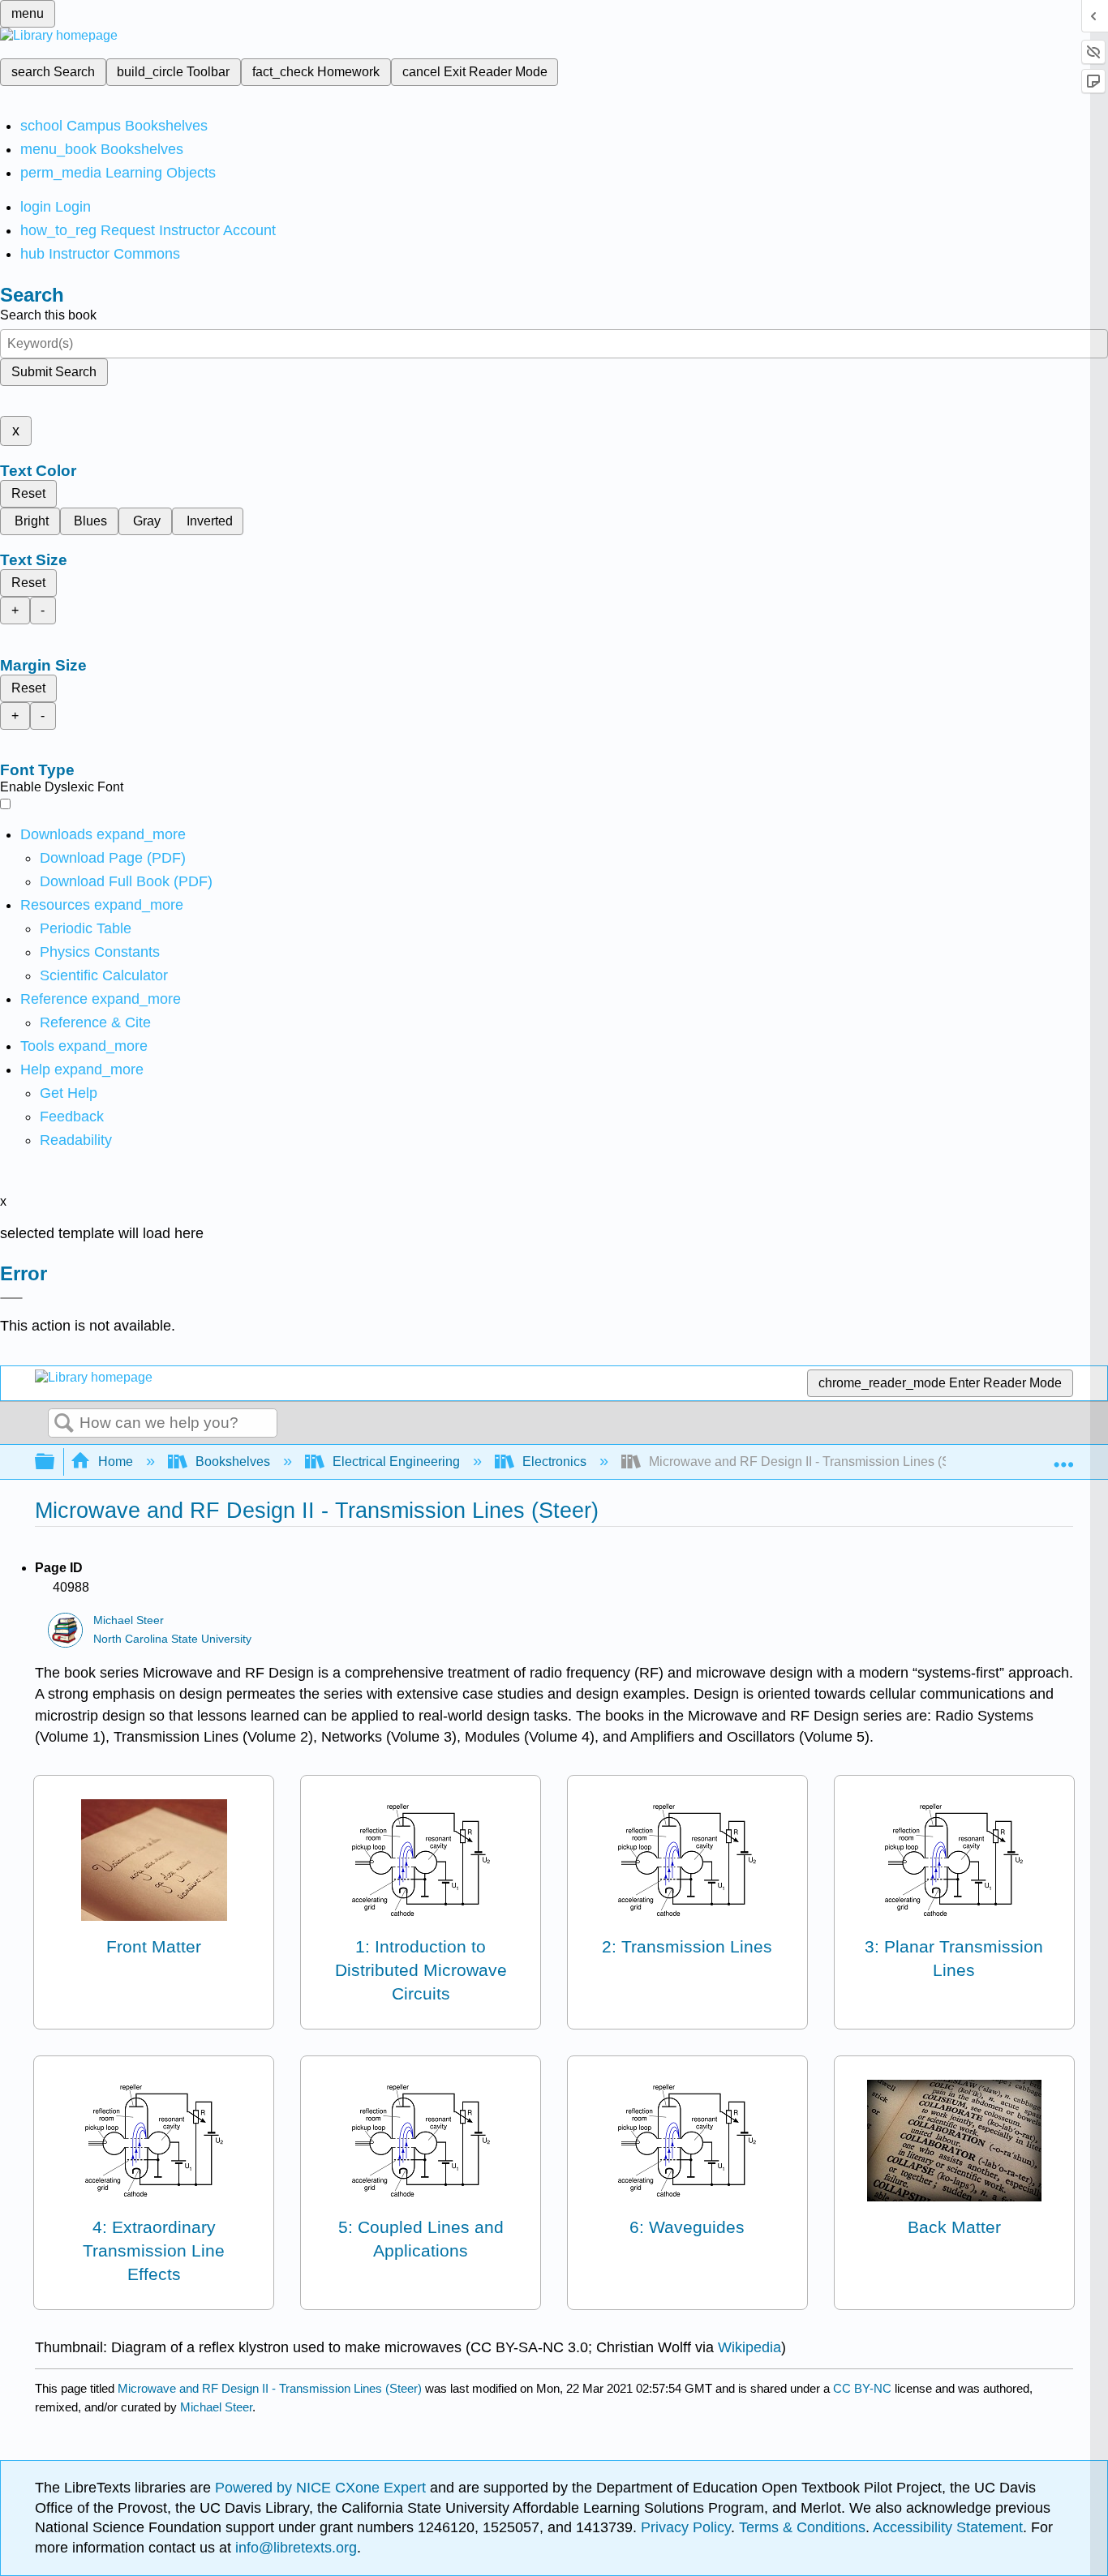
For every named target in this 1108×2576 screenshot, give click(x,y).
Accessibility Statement (948, 2527)
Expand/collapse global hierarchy (55, 1462)
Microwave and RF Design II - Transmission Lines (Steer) (270, 2388)
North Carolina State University (172, 1639)
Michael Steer (129, 1620)
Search (64, 1424)
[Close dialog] (11, 1298)
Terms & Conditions (802, 2527)
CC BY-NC (864, 2388)
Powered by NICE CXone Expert (322, 2488)
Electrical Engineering (396, 1462)
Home (116, 1462)
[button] (72, 1117)
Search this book (48, 315)
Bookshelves (233, 1462)
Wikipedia (749, 2347)
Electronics (554, 1462)
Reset (28, 493)
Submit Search (54, 372)
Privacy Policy (686, 2527)
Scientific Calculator (104, 975)
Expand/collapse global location (1063, 1457)
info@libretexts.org (294, 2548)
